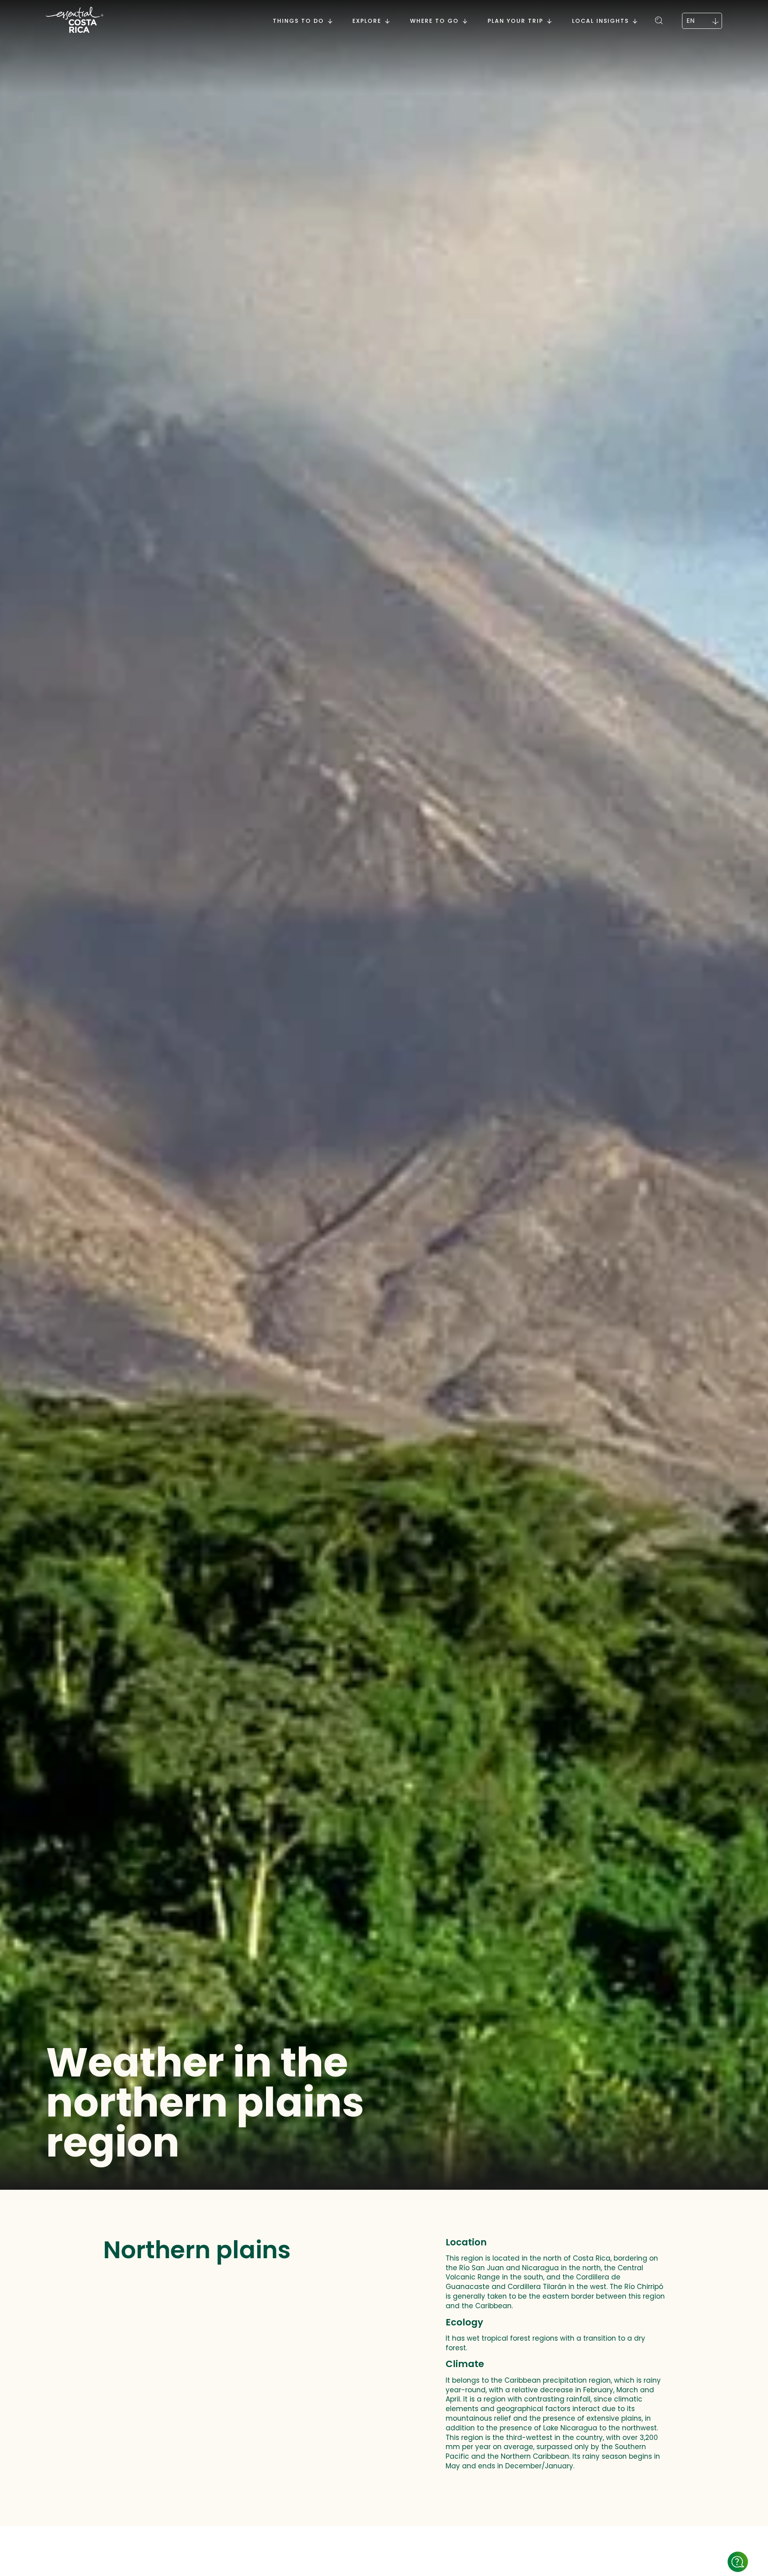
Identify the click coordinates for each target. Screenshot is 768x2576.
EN (690, 21)
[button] (660, 19)
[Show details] (738, 2562)
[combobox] (702, 21)
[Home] (75, 21)
